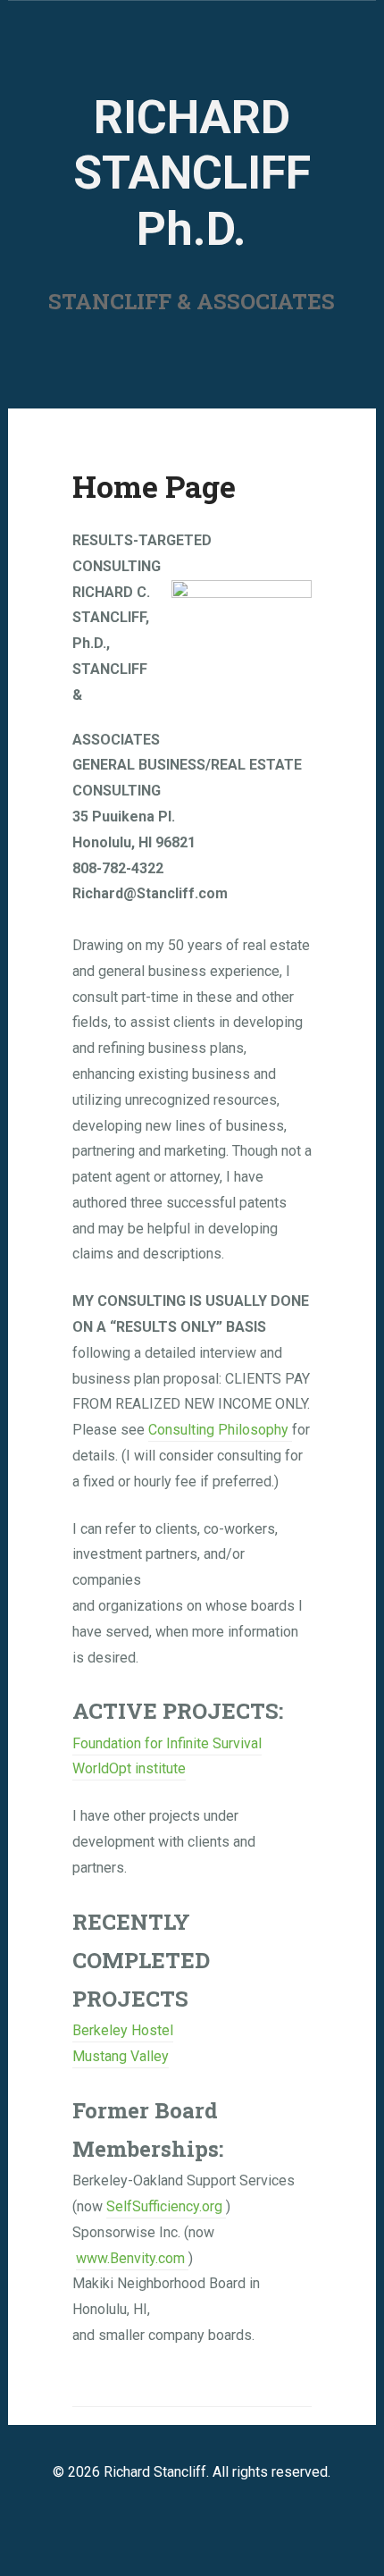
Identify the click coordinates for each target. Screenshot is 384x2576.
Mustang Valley (121, 2056)
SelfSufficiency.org (166, 2206)
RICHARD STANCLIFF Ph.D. (192, 173)
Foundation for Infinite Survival (167, 1743)
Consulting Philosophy (220, 1430)
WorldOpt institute (129, 1768)
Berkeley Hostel (123, 2030)
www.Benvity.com (130, 2258)
